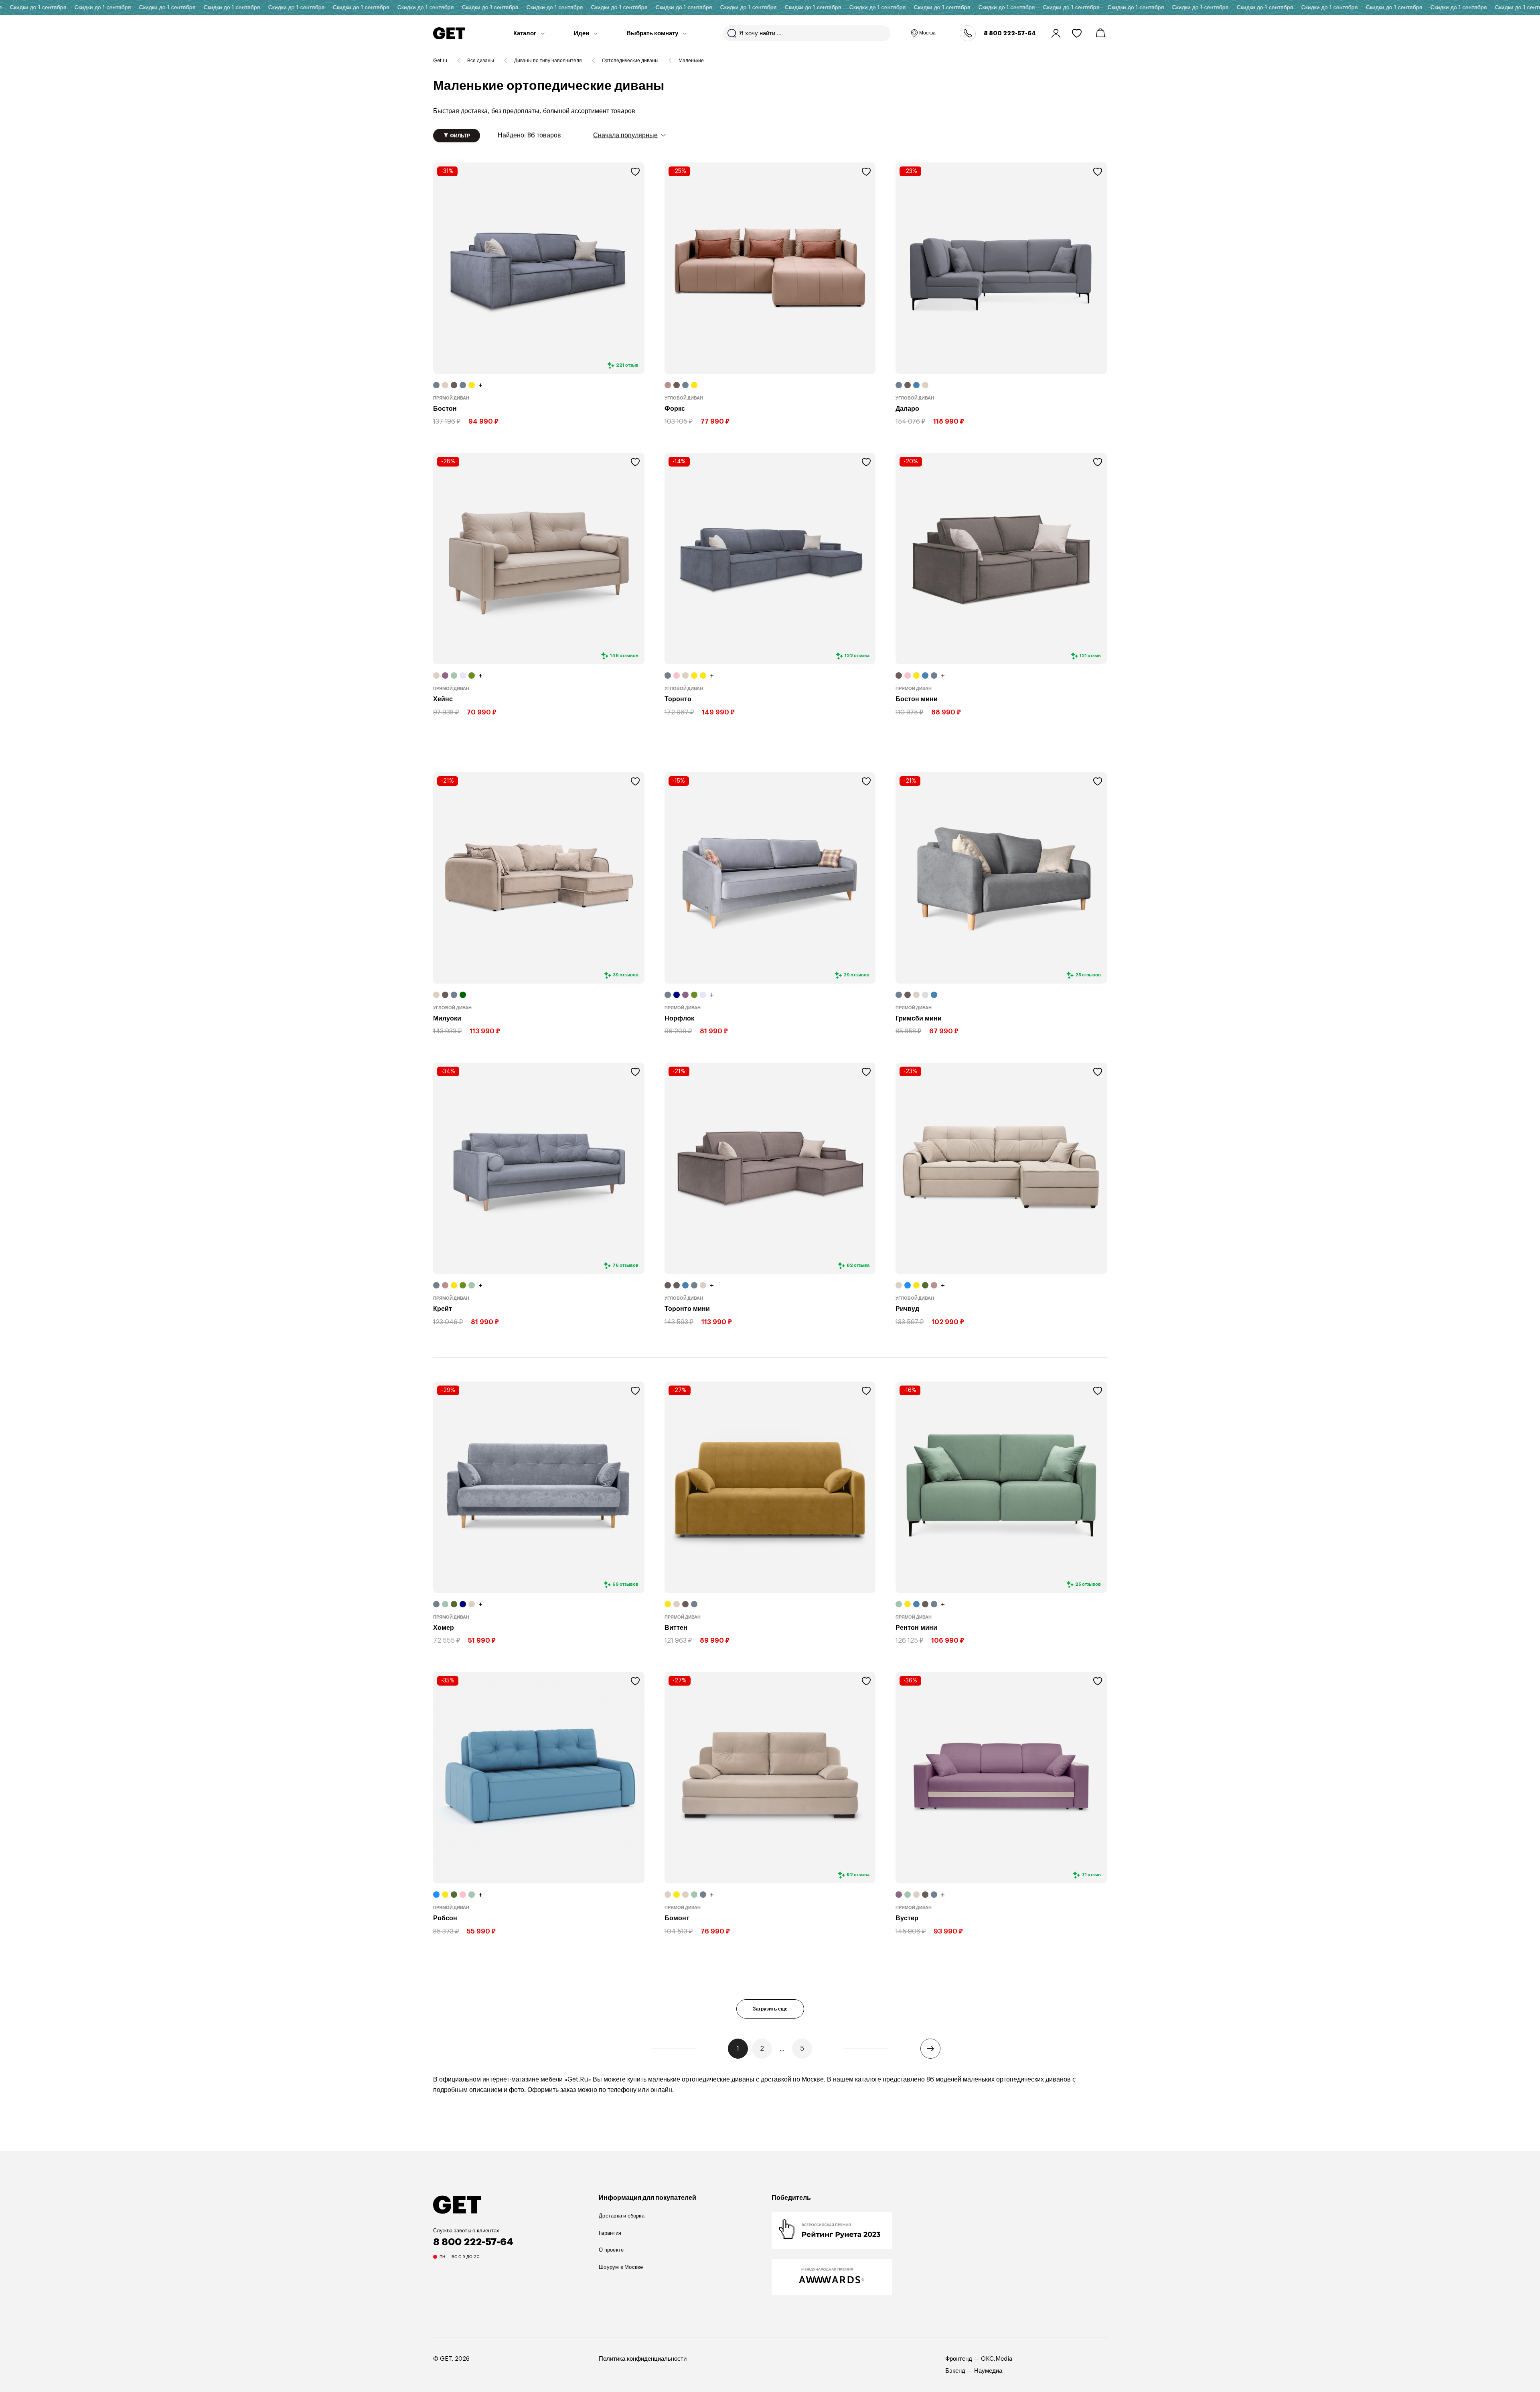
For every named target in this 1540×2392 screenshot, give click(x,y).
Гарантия (610, 2233)
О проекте (611, 2250)
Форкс (675, 409)
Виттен (676, 1628)
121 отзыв (1090, 656)
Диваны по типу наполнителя (548, 61)
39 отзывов (626, 975)
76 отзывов (625, 1265)
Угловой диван (684, 398)
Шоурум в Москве (621, 2267)
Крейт (443, 1309)
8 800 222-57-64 (1010, 33)
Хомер (444, 1628)
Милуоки (447, 1018)
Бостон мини (917, 699)
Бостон (445, 409)
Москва (927, 33)
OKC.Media (997, 2359)
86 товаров (529, 135)
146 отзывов (624, 656)
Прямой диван (451, 398)
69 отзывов (625, 1584)
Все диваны (481, 61)
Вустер (907, 1918)
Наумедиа (988, 2371)
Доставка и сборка (622, 2216)
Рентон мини (916, 1628)
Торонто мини (687, 1309)
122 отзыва (857, 656)
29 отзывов (856, 975)
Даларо (907, 409)
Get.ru (440, 61)
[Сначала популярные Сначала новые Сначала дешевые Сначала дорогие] (629, 135)
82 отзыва (858, 1265)
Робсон (445, 1918)
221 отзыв (627, 365)
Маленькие (691, 61)
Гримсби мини (919, 1018)
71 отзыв (1091, 1875)
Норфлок (679, 1018)
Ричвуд (907, 1309)
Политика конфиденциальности (643, 2359)
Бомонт (677, 1918)
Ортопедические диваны (630, 61)
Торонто (678, 699)
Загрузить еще (770, 2009)
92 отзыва (858, 1875)
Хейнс (443, 699)
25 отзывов (1088, 975)
